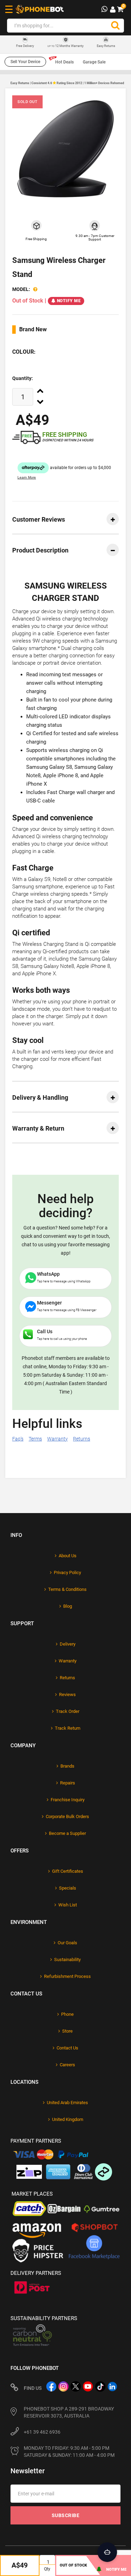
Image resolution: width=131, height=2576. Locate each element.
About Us (68, 1556)
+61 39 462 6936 (42, 2432)
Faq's (18, 1439)
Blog (68, 1606)
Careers (67, 2065)
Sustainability (67, 1960)
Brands (67, 1766)
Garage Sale (94, 62)
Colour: (24, 352)
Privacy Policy (67, 1572)
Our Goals (67, 1943)
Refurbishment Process (67, 1976)
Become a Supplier (67, 1833)
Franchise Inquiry (68, 1800)
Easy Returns (106, 46)
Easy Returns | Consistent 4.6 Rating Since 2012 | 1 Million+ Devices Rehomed (67, 83)
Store (67, 2031)
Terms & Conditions (67, 1589)
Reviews (67, 1694)
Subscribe (66, 2515)
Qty (47, 2569)
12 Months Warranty (65, 46)
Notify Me (69, 301)
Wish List (68, 1905)
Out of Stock (73, 2565)
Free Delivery (25, 46)
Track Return (68, 1728)
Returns (82, 1439)
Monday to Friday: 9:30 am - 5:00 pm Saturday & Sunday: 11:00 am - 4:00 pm (69, 2452)
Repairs (68, 1783)
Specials (68, 1888)
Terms (35, 1439)
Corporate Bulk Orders (67, 1816)
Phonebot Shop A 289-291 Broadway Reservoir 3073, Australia (69, 2412)
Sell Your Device (25, 62)
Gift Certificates (68, 1871)
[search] (115, 26)
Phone (67, 2014)
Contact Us (67, 2048)
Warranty (57, 1439)
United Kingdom (68, 2119)
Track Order (68, 1711)
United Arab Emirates (67, 2103)
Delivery (68, 1644)
